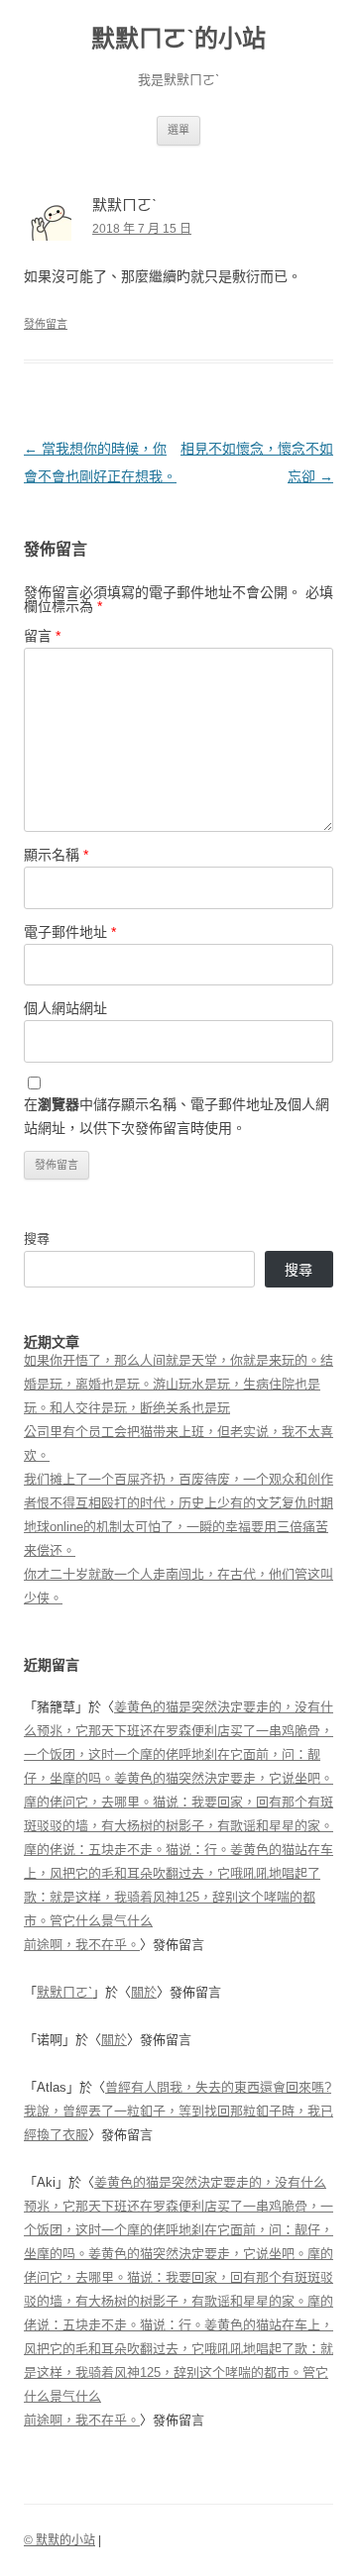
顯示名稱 (56, 855)
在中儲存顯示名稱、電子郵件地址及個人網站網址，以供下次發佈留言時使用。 (177, 1116)
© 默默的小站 (59, 2540)
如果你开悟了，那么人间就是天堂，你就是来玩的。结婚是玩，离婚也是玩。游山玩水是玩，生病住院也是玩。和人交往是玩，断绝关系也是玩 (178, 1384)
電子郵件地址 (70, 932)
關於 (144, 1992)
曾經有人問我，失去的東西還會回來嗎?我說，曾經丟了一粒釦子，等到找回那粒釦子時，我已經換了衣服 (178, 2111)
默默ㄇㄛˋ (64, 1992)
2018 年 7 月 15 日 (142, 229)
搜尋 (37, 1238)
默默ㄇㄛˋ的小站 (178, 38)
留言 (42, 636)
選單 (178, 130)
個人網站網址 (65, 1008)
